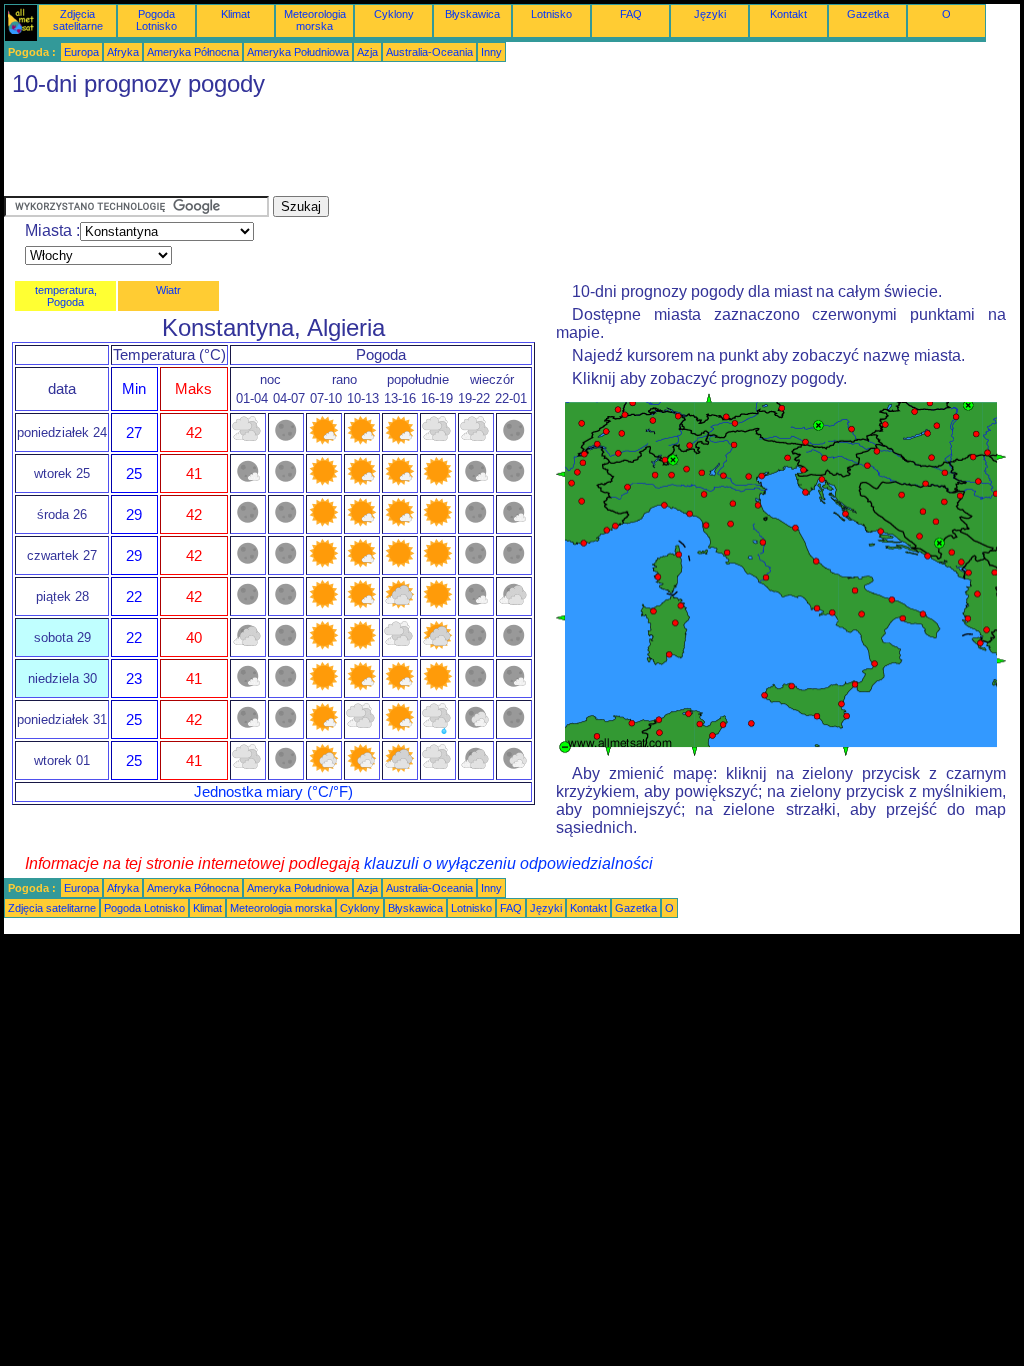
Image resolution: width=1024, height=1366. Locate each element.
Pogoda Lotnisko (156, 20)
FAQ (631, 14)
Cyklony (394, 14)
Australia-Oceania (429, 52)
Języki (710, 14)
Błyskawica (472, 14)
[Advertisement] (368, 151)
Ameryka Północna (193, 52)
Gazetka (868, 14)
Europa (81, 52)
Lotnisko (551, 14)
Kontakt (788, 14)
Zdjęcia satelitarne (78, 20)
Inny (491, 52)
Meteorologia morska (315, 20)
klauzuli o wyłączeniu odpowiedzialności (508, 863)
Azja (367, 52)
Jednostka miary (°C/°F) (273, 792)
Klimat (235, 14)
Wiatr (168, 290)
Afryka (123, 52)
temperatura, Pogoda (66, 296)
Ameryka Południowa (298, 52)
